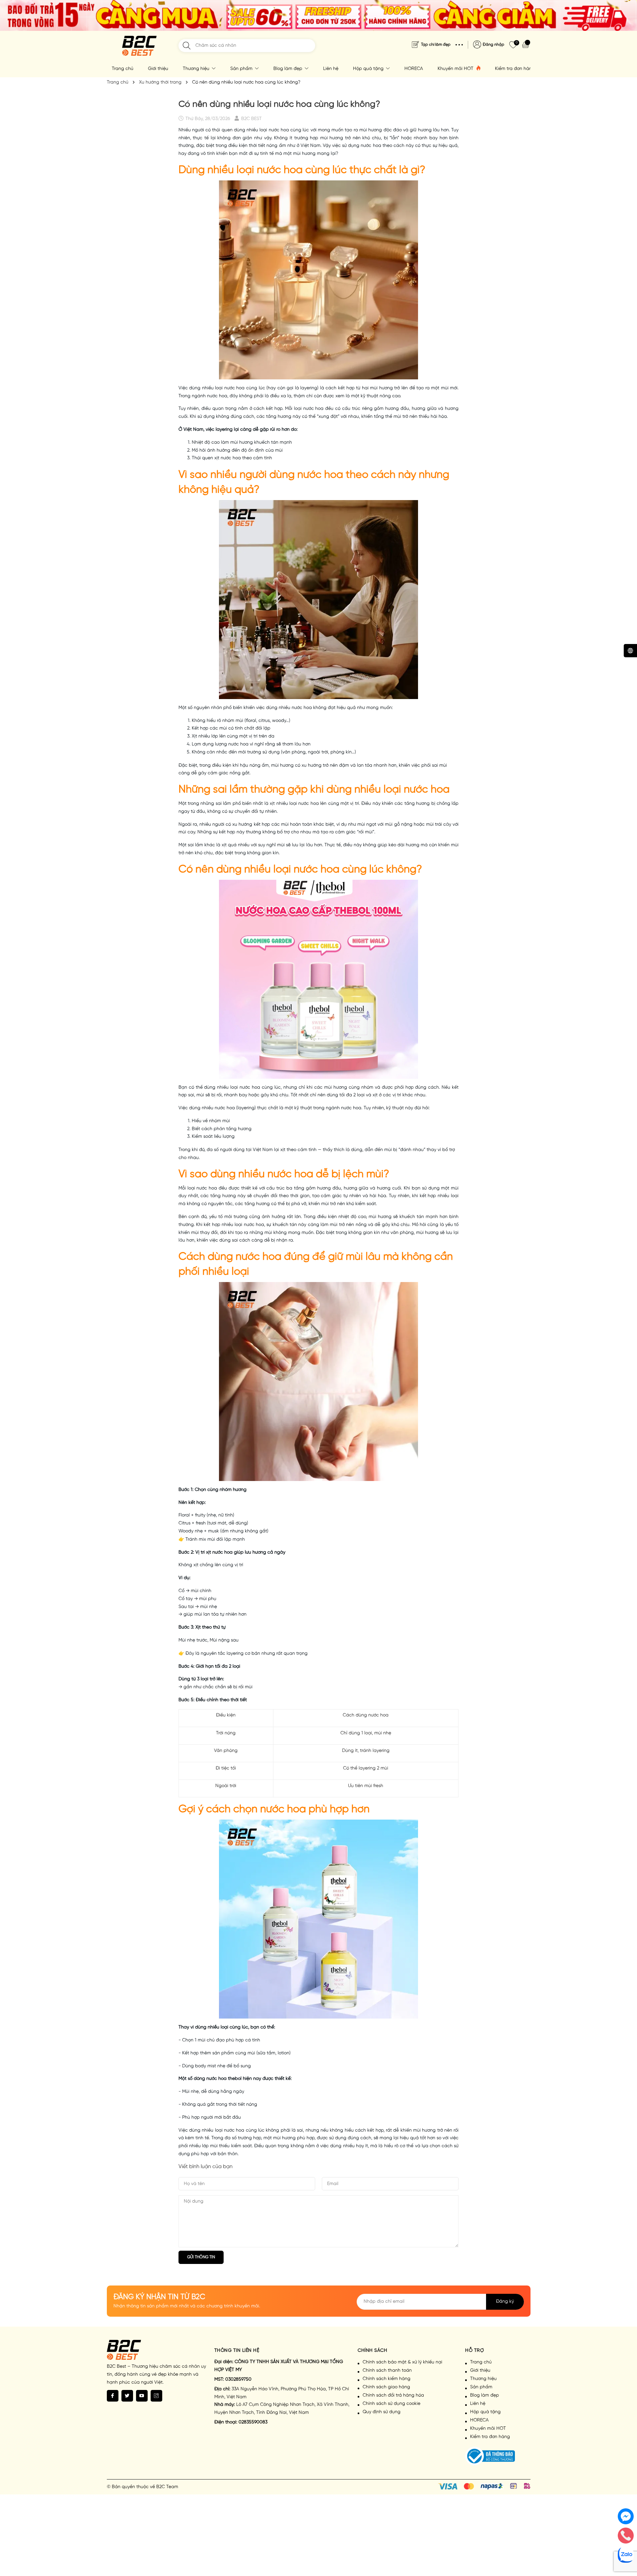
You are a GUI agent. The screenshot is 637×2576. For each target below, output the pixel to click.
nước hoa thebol (224, 2079)
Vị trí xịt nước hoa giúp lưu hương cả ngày (240, 1552)
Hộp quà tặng (369, 69)
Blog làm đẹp (288, 69)
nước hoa (280, 170)
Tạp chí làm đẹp (436, 45)
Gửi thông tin (201, 2257)
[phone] (626, 2536)
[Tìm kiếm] (187, 46)
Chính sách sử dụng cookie (391, 2404)
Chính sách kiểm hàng (387, 2379)
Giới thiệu (158, 69)
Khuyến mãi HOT (456, 69)
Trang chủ (123, 69)
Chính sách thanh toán (387, 2371)
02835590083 (253, 2422)
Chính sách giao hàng (386, 2387)
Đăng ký (505, 2302)
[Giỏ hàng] (526, 44)
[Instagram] (156, 2396)
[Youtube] (142, 2396)
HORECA (414, 69)
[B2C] (139, 46)
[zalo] (626, 2555)
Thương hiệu (197, 69)
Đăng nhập (494, 45)
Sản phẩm (242, 69)
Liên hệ (331, 69)
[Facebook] (113, 2396)
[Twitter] (127, 2396)
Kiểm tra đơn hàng (515, 69)
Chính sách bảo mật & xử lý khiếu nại (402, 2362)
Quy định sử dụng (382, 2412)
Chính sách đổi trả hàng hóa (393, 2395)
